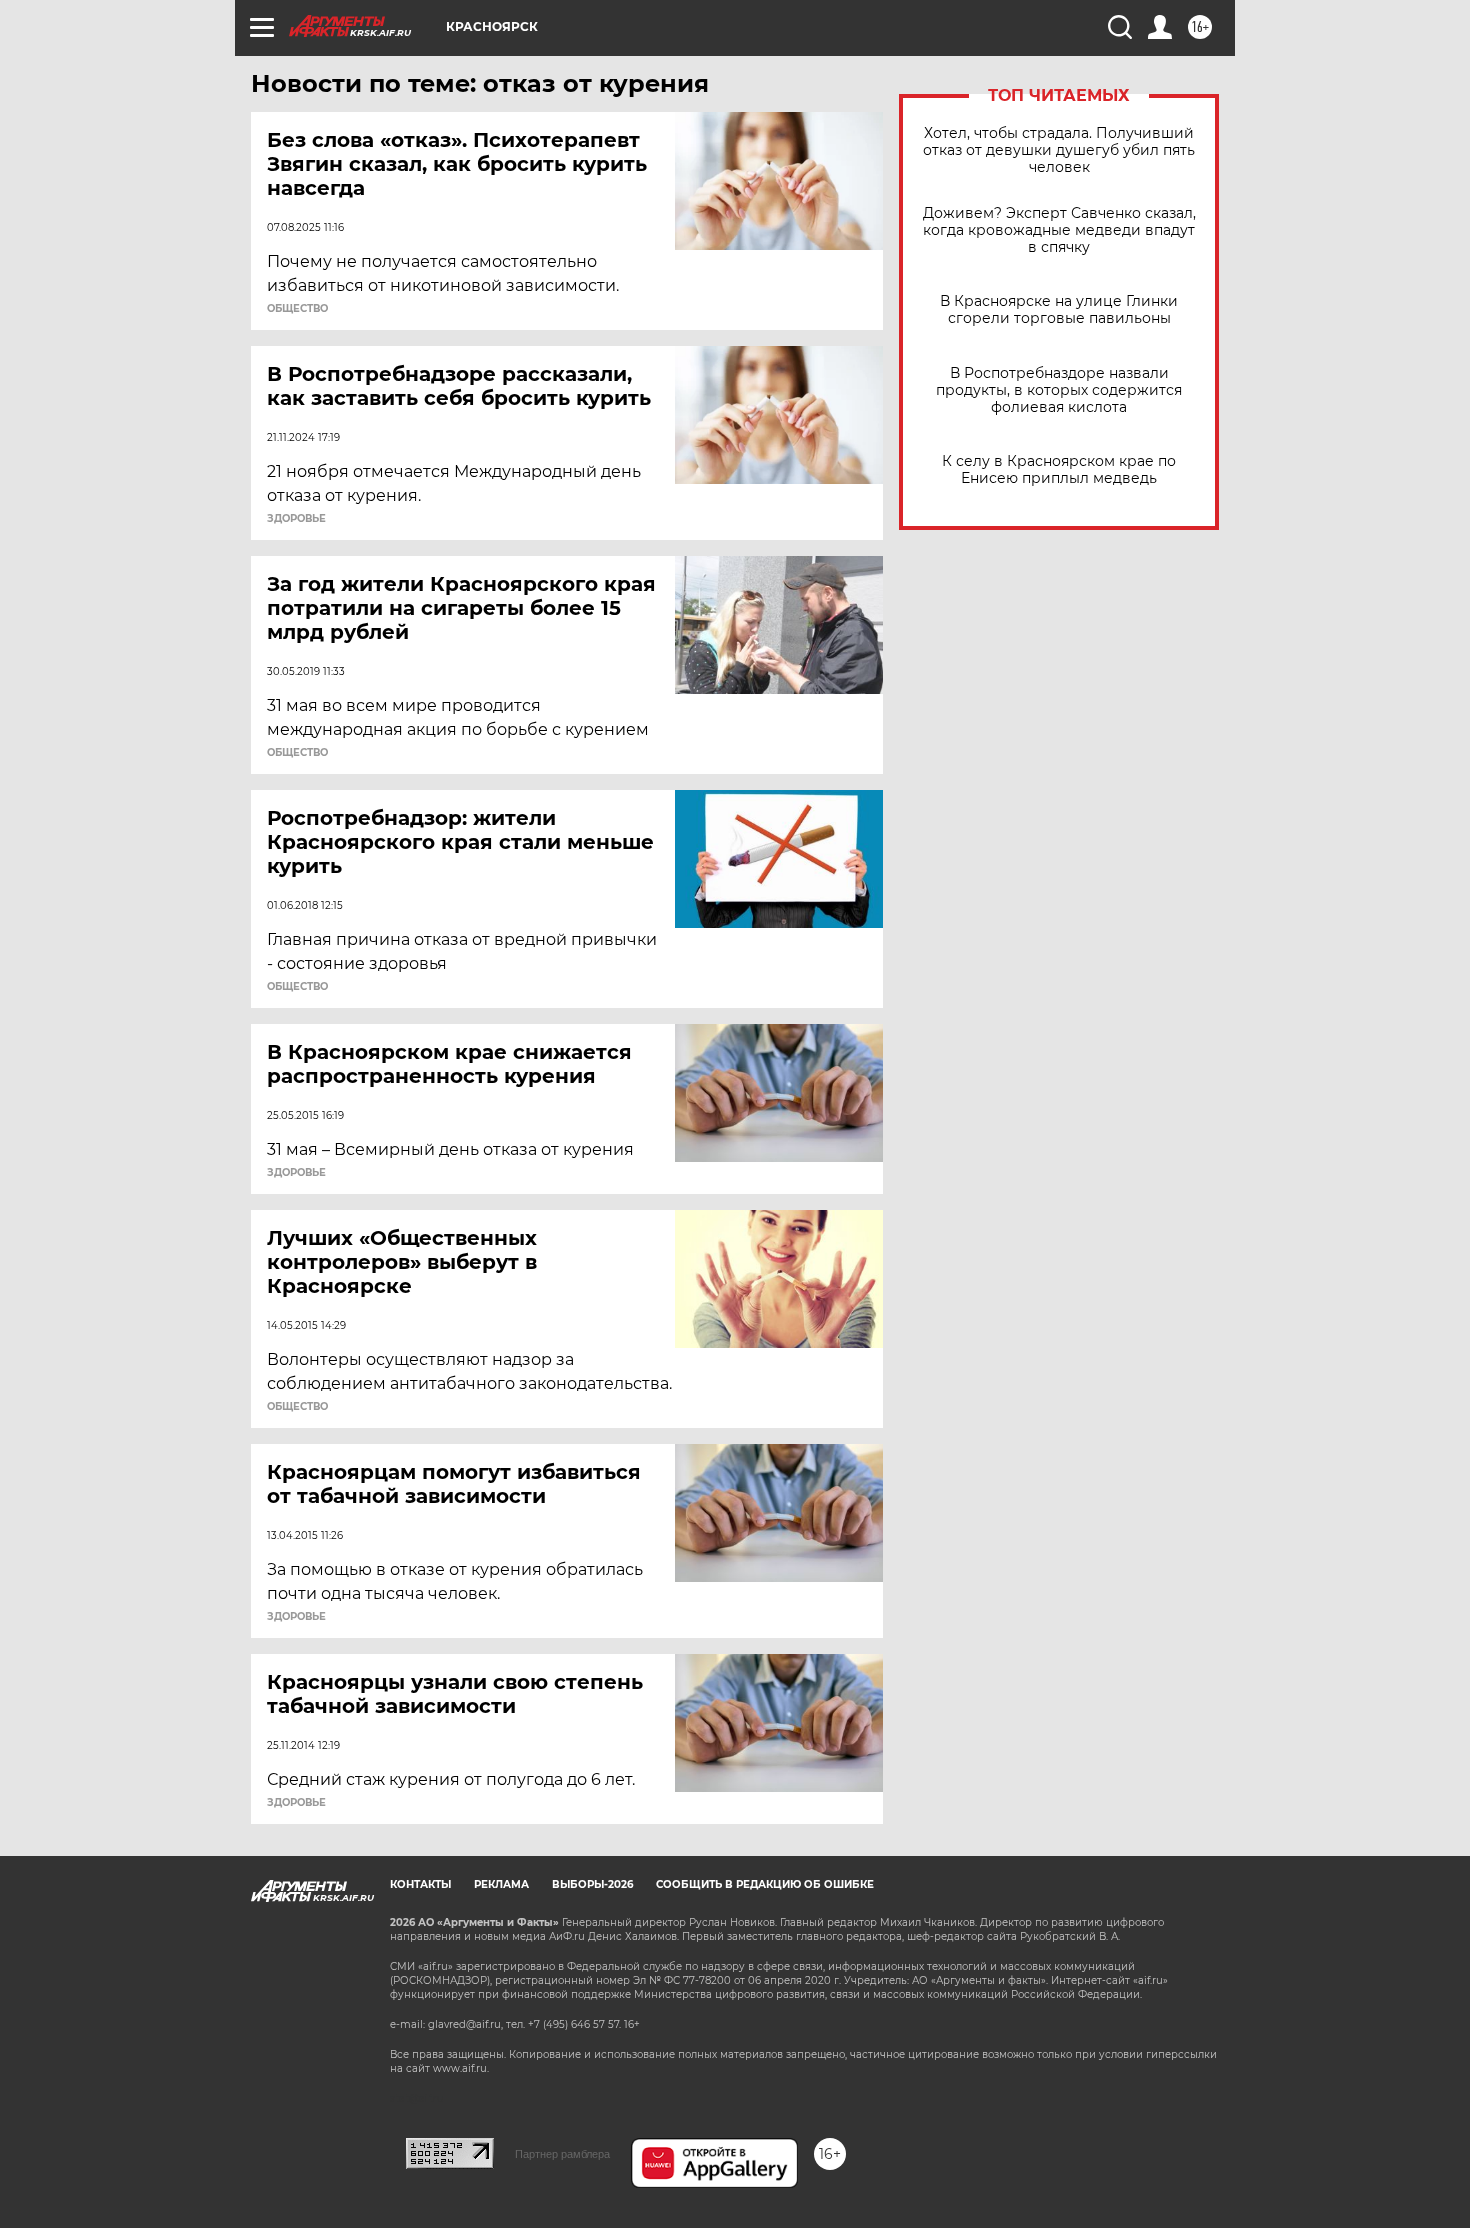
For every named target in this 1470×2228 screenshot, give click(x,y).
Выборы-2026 (592, 1884)
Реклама (501, 1884)
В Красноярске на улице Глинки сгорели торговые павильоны (1059, 310)
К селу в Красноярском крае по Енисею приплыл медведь (1059, 470)
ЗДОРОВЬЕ (296, 519)
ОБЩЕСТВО (297, 309)
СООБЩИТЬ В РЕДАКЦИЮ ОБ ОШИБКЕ (765, 1884)
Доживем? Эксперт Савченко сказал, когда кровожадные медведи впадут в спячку (1059, 230)
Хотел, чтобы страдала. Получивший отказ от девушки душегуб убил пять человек (1059, 150)
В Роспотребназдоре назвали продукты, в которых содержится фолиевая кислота (1059, 390)
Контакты (420, 1884)
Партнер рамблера (562, 2154)
